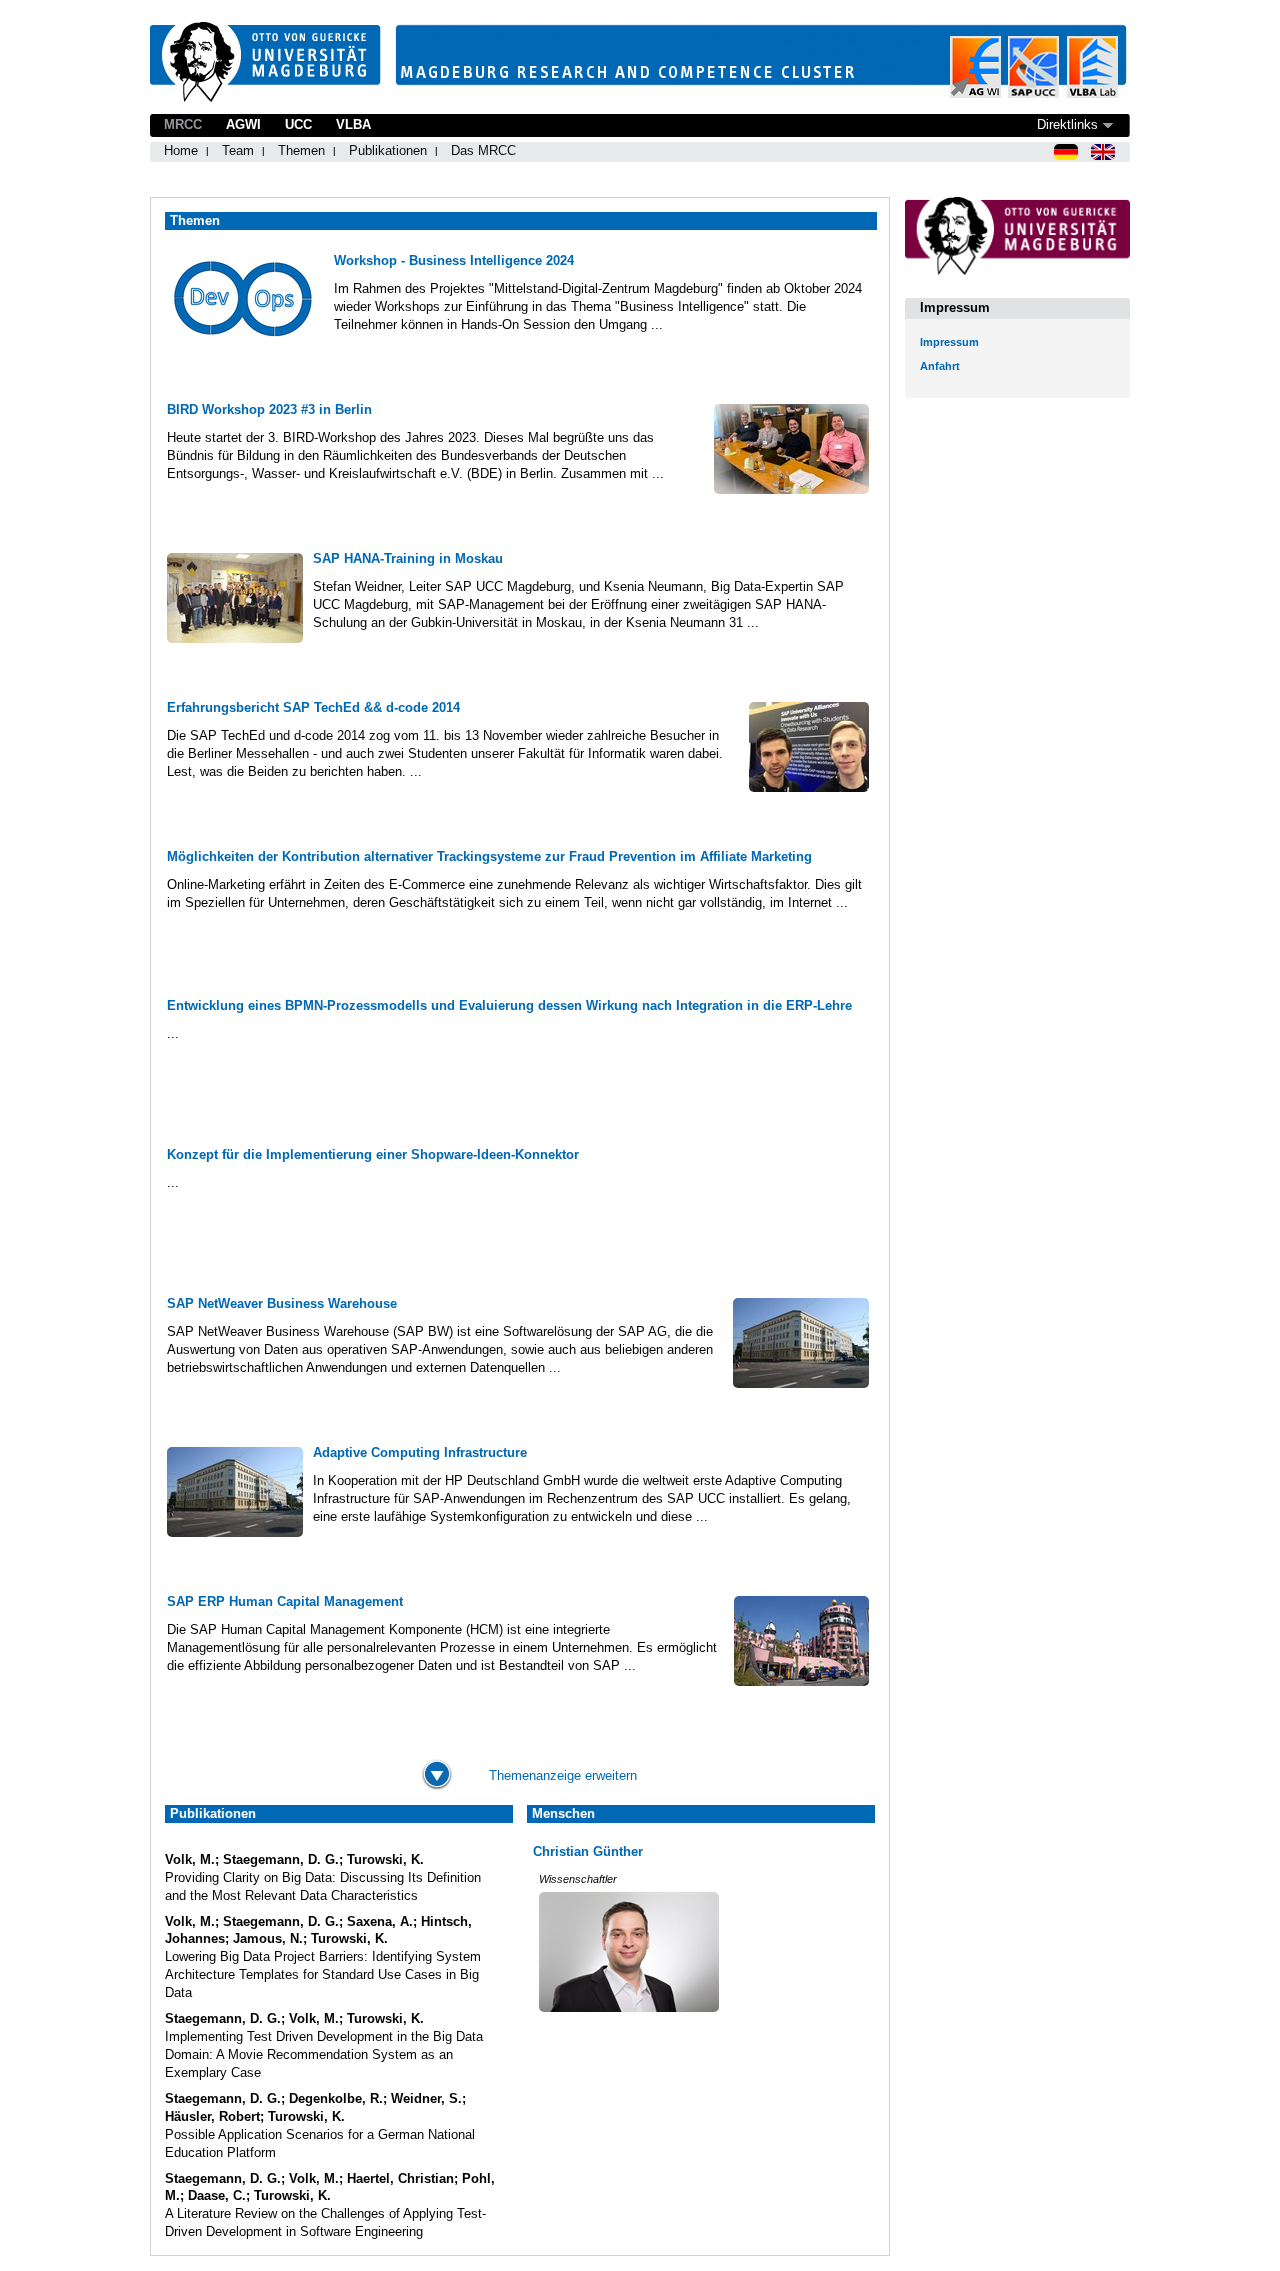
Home (181, 150)
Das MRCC (483, 150)
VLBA (353, 124)
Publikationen (388, 150)
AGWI (243, 124)
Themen (301, 150)
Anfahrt (940, 366)
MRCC (183, 124)
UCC (298, 124)
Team (238, 150)
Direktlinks (1067, 124)
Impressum (949, 342)
